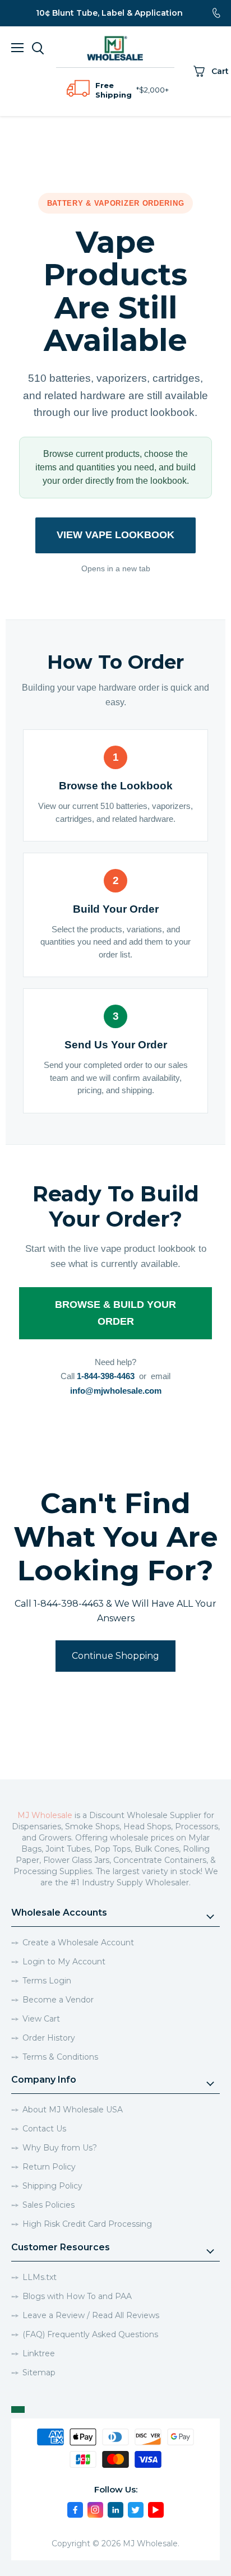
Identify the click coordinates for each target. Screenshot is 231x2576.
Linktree (39, 2353)
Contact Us (44, 2129)
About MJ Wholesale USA (73, 2110)
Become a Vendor (58, 2000)
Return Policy (49, 2167)
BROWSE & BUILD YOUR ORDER (115, 1313)
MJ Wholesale (45, 1815)
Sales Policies (48, 2205)
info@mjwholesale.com (116, 1391)
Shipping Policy (52, 2186)
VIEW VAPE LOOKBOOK (115, 535)
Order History (49, 2038)
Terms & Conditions (60, 2057)
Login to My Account (64, 1962)
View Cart (41, 2019)
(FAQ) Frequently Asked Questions (90, 2334)
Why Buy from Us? (60, 2148)
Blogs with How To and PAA (77, 2296)
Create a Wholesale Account (78, 1943)
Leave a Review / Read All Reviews (91, 2315)
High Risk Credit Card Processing (87, 2224)
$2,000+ (154, 90)
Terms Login (47, 1981)
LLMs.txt (40, 2277)
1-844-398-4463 (106, 1376)
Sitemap (39, 2372)
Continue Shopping (115, 1656)
